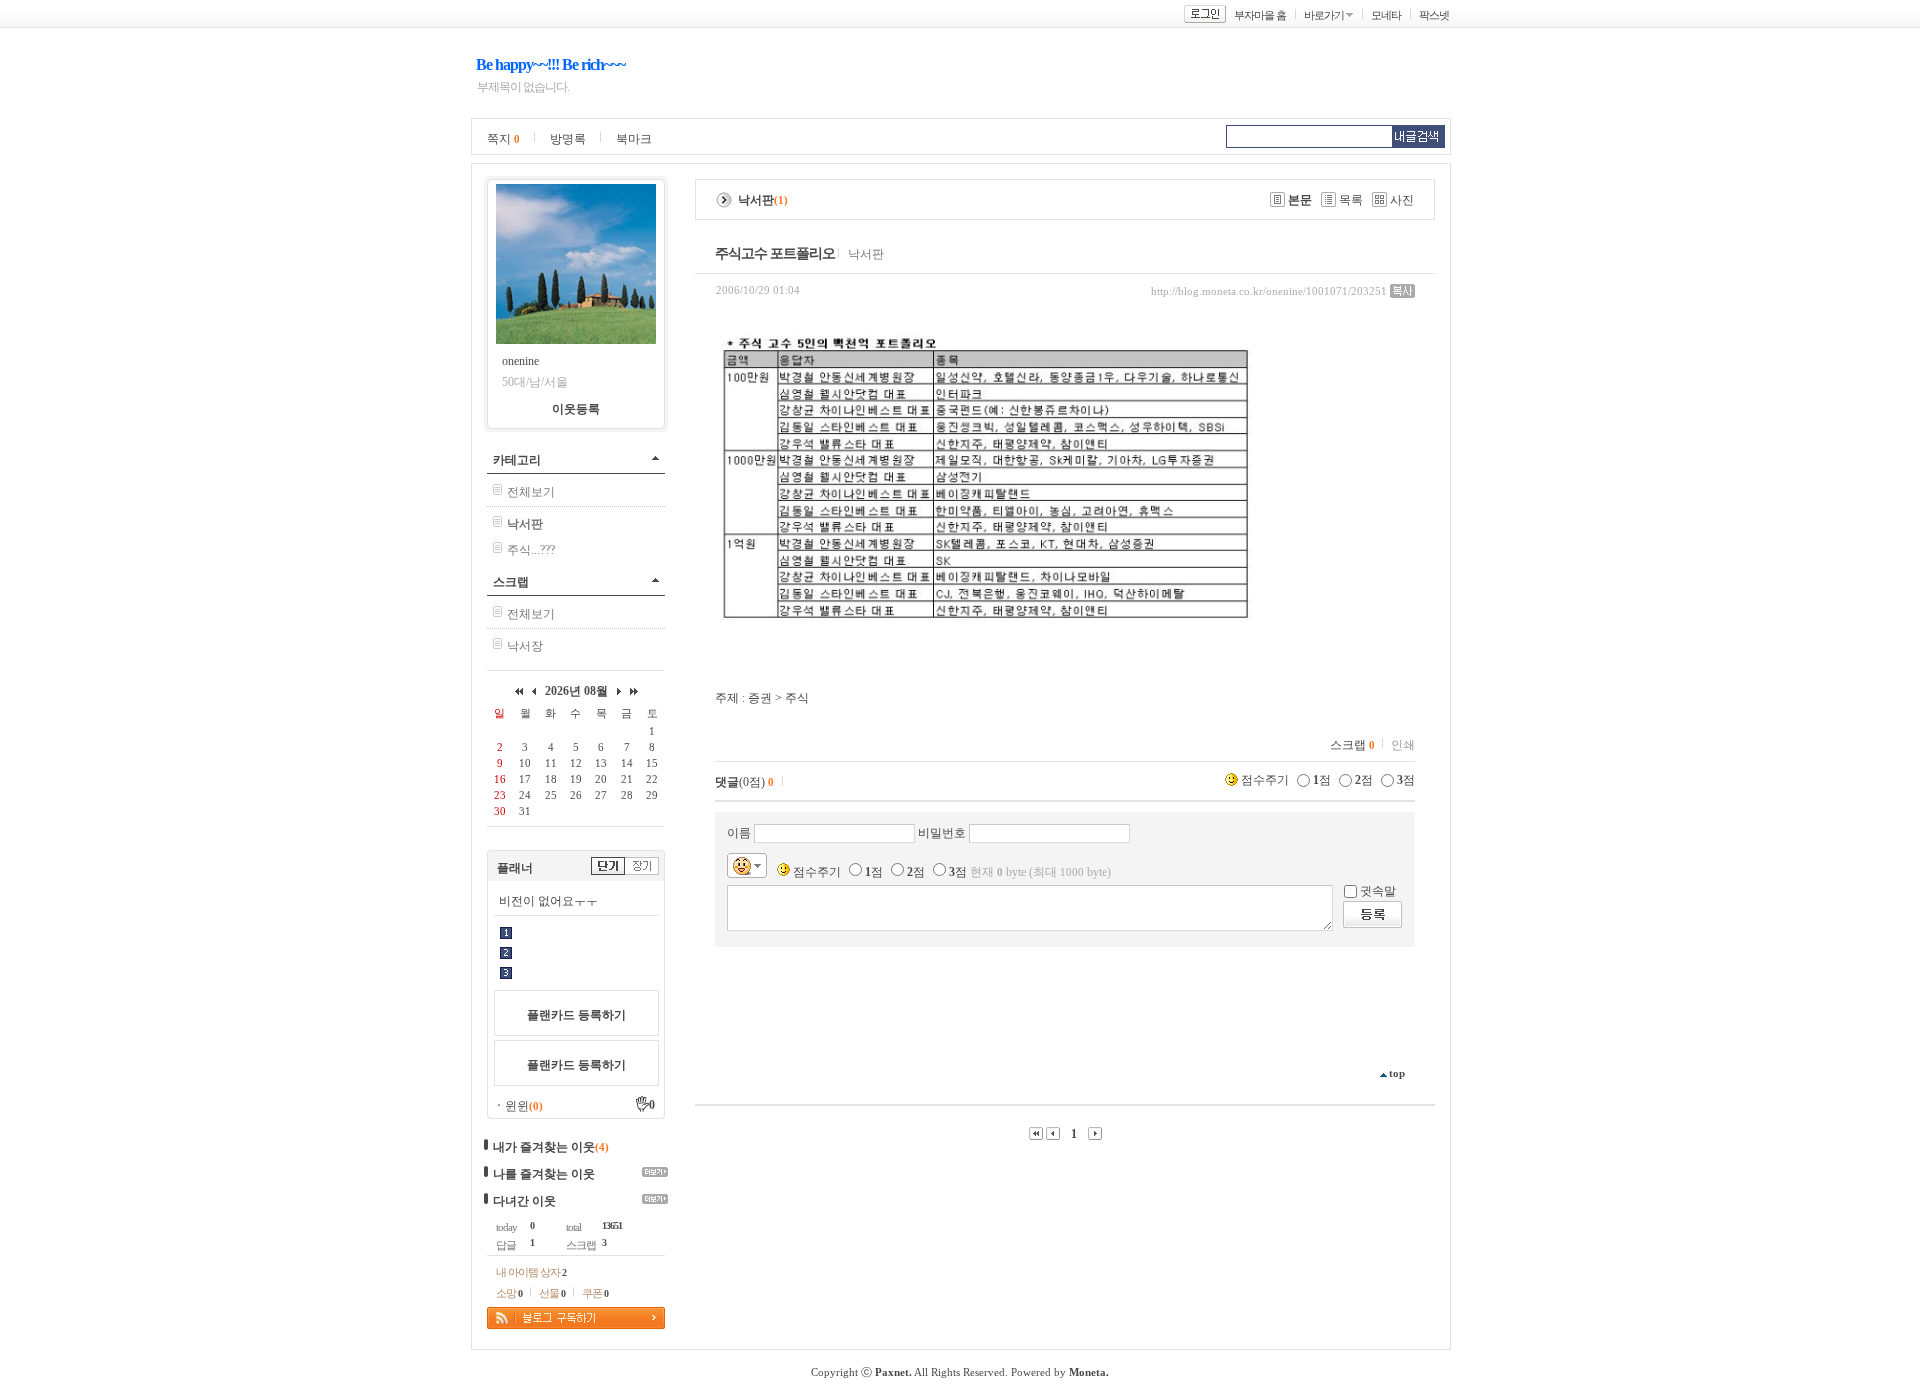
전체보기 (531, 492)
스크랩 (511, 582)
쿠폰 (595, 1293)
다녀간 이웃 (524, 1201)
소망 (509, 1293)
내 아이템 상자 (531, 1272)
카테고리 (517, 460)
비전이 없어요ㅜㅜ (548, 901)
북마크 (634, 139)
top (1397, 1073)
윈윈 (524, 1106)
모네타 (1386, 15)
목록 (1351, 200)
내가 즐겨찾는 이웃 (544, 1147)
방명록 (568, 139)
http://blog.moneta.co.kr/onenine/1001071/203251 (1269, 291)
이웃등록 (576, 409)
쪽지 (503, 139)
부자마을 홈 (1260, 15)
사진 (1402, 200)
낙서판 (866, 254)
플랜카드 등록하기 (576, 1015)
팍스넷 (1434, 15)
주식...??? (531, 550)
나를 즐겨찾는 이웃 (544, 1174)
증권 (760, 698)
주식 (797, 698)
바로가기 (1324, 15)
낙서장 (525, 646)
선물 (552, 1293)
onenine (520, 361)
